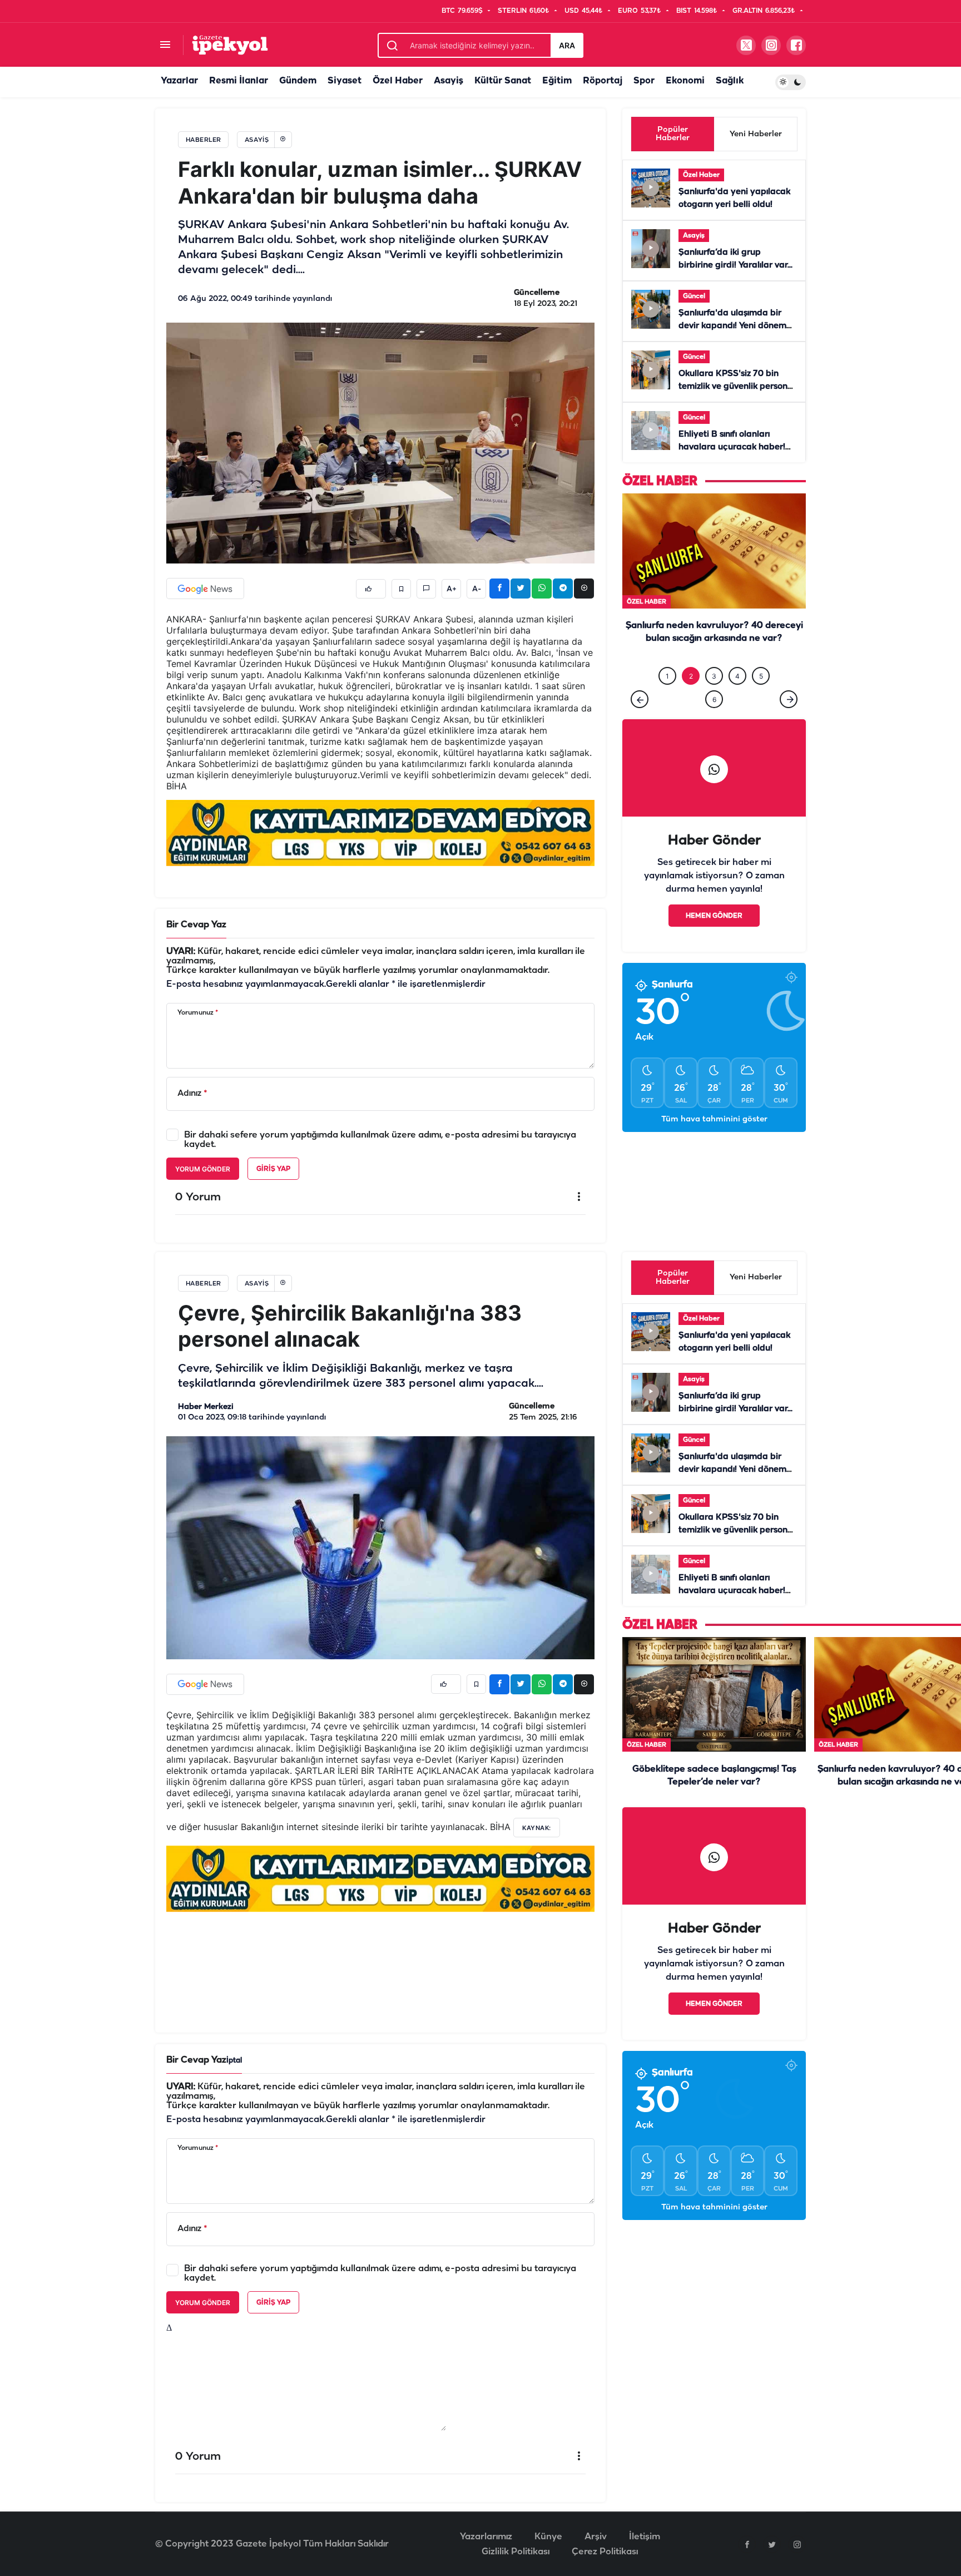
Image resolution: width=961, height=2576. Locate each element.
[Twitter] (772, 2544)
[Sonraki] (789, 722)
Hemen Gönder (714, 939)
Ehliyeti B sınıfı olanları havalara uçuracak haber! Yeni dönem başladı (732, 447)
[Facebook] (747, 2544)
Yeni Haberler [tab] (756, 134)
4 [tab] (737, 699)
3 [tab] (714, 699)
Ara (567, 45)
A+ (452, 589)
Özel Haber (398, 81)
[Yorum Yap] (426, 589)
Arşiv (596, 2537)
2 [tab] (691, 699)
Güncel (694, 296)
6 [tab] (714, 722)
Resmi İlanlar (239, 81)
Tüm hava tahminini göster (714, 1142)
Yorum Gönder (203, 1169)
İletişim (645, 2537)
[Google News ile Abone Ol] (205, 589)
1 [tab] (667, 699)
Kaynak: (537, 1828)
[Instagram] (797, 2544)
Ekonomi (685, 81)
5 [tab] (761, 699)
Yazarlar (179, 81)
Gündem (298, 81)
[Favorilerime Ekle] (401, 589)
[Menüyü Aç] (165, 45)
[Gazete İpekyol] (230, 45)
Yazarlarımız (486, 2537)
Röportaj (603, 81)
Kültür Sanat (503, 81)
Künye (548, 2537)
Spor (644, 81)
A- (477, 589)
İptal (234, 2061)
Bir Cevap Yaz (196, 925)
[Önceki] (640, 722)
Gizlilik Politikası (516, 2552)
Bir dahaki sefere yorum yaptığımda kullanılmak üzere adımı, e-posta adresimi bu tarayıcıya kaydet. (380, 1140)
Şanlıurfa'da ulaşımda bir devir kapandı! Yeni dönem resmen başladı (732, 326)
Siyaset (345, 81)
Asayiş (449, 81)
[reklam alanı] (380, 833)
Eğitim (557, 81)
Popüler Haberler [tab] (673, 134)
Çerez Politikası (605, 2552)
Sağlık (730, 81)
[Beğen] (371, 589)
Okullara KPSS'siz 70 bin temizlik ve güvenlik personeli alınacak (738, 387)
